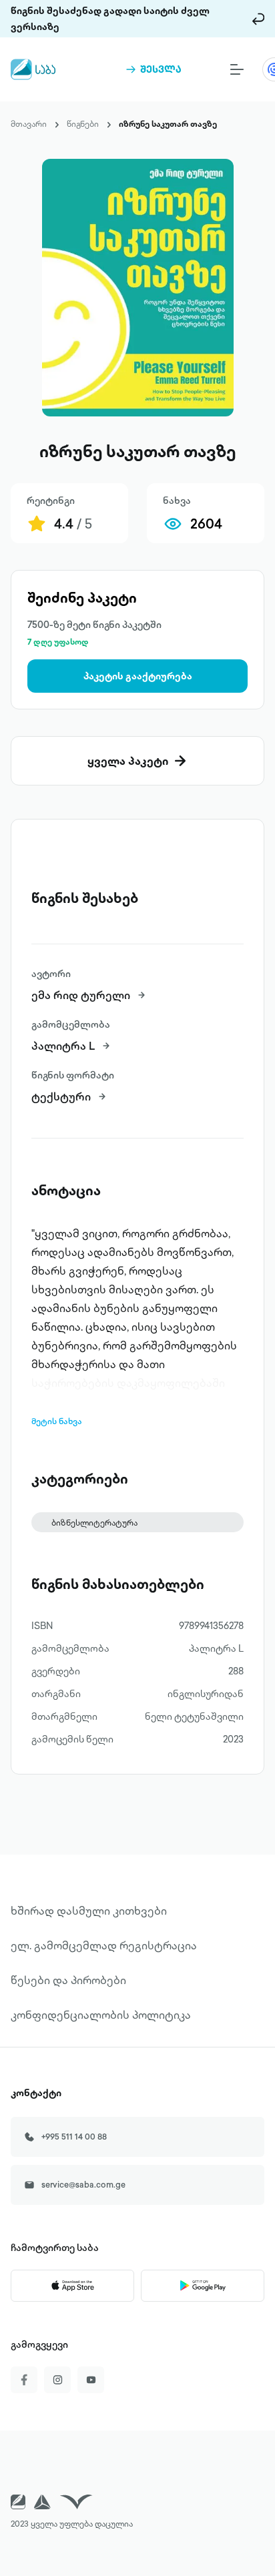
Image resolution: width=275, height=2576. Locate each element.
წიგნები (83, 124)
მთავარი (29, 124)
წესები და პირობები (68, 1980)
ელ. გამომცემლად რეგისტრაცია (104, 1945)
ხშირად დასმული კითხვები (89, 1911)
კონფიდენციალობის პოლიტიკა (101, 2015)
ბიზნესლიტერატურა (94, 1523)
